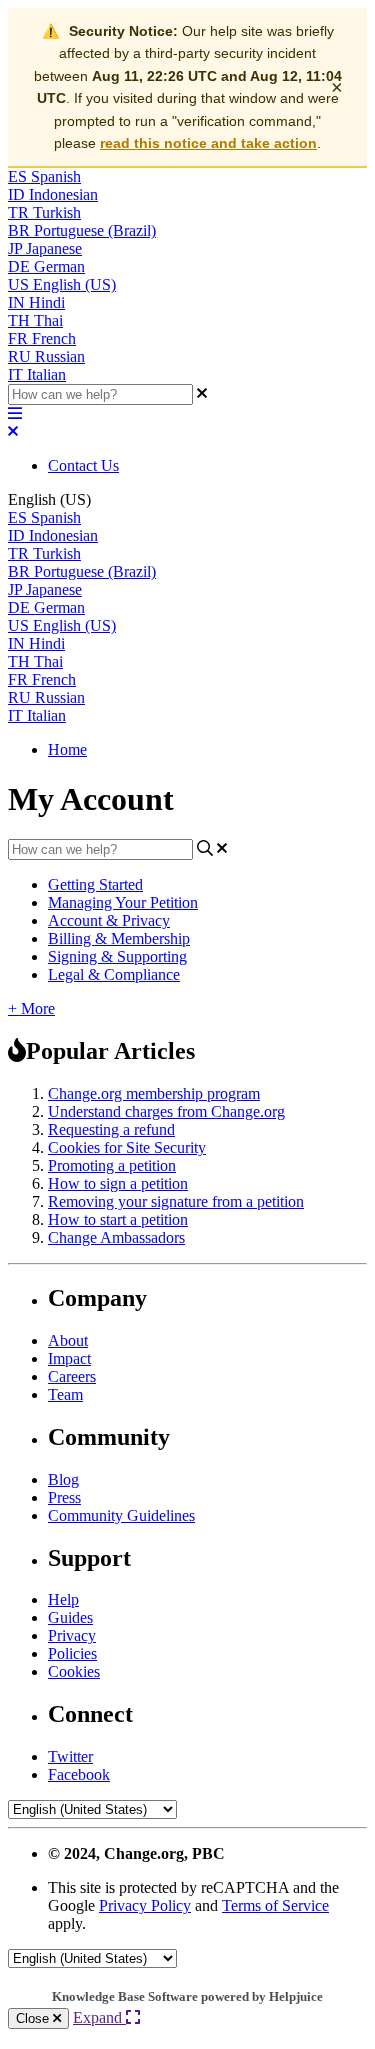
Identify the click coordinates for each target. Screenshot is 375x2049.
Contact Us (83, 465)
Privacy (72, 1635)
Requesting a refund (111, 1129)
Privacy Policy (145, 1905)
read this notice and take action (208, 143)
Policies (72, 1653)
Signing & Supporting (117, 956)
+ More (31, 1008)
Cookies (74, 1671)
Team (65, 1394)
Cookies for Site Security (127, 1147)
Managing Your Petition (123, 902)
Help (63, 1599)
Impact (69, 1358)
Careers (72, 1376)
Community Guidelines (121, 1515)
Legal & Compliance (114, 974)
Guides (70, 1617)
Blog (63, 1479)
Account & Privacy (109, 920)
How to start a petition (118, 1219)
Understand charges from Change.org (166, 1111)
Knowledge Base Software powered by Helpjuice (187, 1996)
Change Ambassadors (116, 1237)
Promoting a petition (112, 1165)
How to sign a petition (118, 1183)
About (68, 1340)
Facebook (79, 1774)
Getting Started (95, 884)
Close (34, 2018)
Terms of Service (275, 1905)
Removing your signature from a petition (176, 1201)
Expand (99, 2017)
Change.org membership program (154, 1093)
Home (67, 749)
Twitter (70, 1756)
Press (64, 1497)
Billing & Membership (119, 938)
